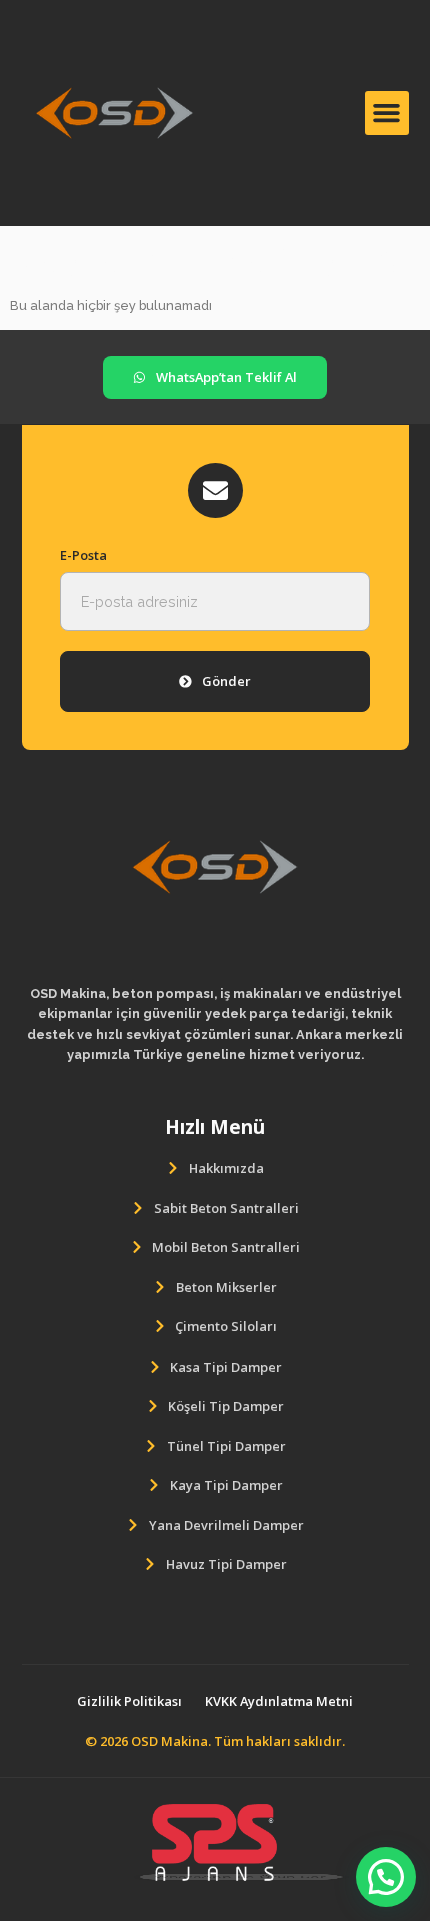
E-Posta (83, 555)
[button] (387, 113)
